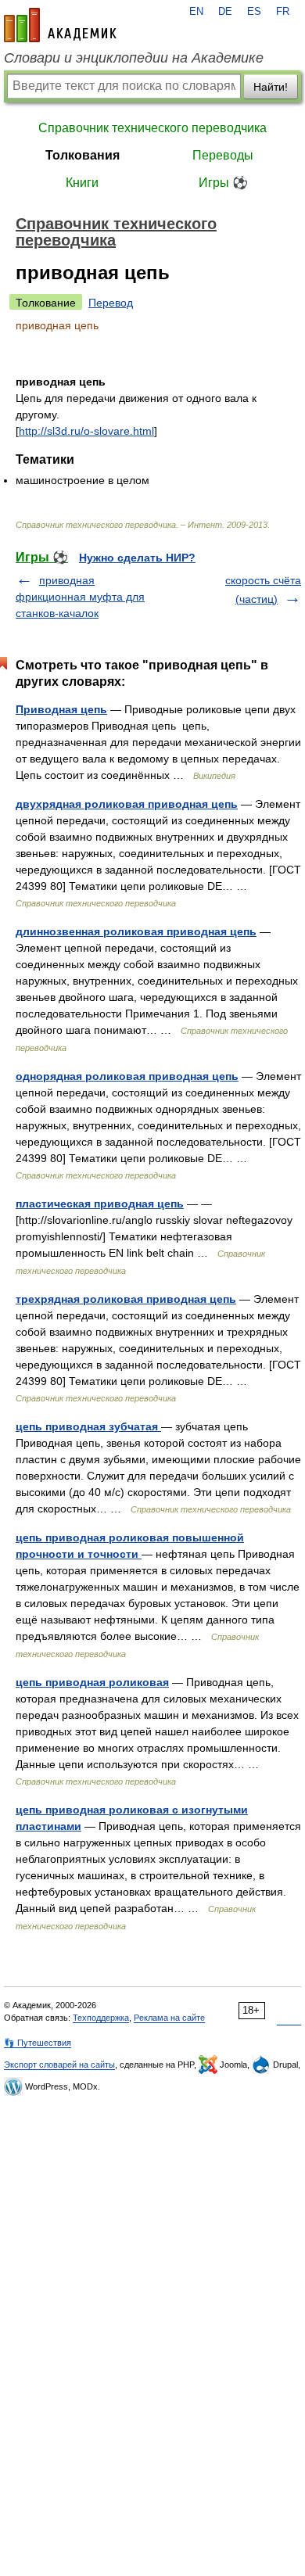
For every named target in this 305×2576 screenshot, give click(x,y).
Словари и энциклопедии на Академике (134, 58)
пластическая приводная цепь (100, 1204)
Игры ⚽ (223, 183)
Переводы (223, 155)
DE (225, 12)
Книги (82, 183)
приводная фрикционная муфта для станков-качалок (80, 597)
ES (254, 12)
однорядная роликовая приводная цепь (127, 1076)
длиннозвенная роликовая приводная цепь (136, 931)
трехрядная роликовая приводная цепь (126, 1299)
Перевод (111, 303)
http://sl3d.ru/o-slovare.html (86, 431)
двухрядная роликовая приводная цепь (127, 804)
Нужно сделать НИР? (137, 558)
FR (283, 12)
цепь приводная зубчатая (88, 1426)
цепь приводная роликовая (92, 1682)
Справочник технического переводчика (152, 128)
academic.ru (60, 25)
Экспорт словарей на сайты (59, 2065)
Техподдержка (101, 2018)
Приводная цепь (61, 709)
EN (196, 12)
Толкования (83, 155)
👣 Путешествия (38, 2043)
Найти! (271, 87)
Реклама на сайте (169, 2018)
